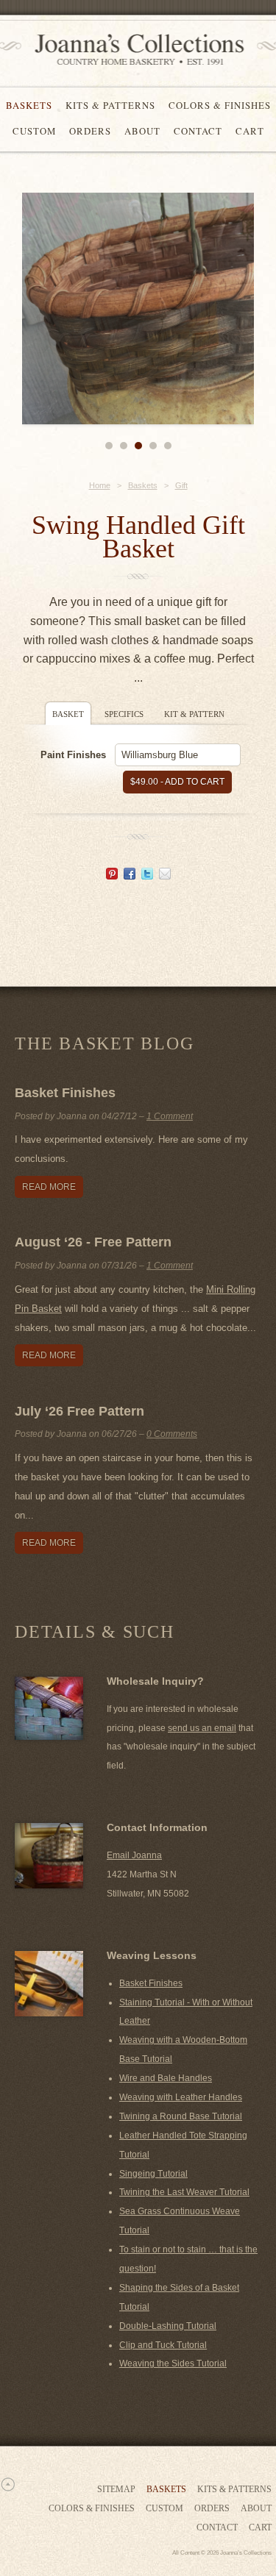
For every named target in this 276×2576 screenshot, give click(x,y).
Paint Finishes (73, 755)
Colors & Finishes (220, 105)
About (142, 131)
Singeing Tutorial (153, 2174)
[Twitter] (147, 875)
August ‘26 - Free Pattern (93, 1242)
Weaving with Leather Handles (181, 2097)
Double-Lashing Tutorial (168, 2326)
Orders (90, 131)
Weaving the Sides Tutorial (173, 2363)
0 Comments (172, 1434)
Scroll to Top (7, 2484)
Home (100, 485)
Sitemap (116, 2489)
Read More (49, 1187)
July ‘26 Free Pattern (79, 1411)
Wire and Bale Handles (166, 2078)
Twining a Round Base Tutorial (181, 2116)
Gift (181, 485)
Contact (198, 131)
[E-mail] (165, 875)
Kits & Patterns (110, 105)
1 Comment (170, 1116)
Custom (34, 131)
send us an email (202, 1728)
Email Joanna (134, 1855)
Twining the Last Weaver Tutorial (184, 2192)
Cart (250, 131)
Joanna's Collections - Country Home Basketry (135, 50)
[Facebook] (130, 875)
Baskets (29, 105)
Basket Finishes (65, 1093)
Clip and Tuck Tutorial (163, 2345)
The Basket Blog (104, 1043)
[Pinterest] (112, 875)
